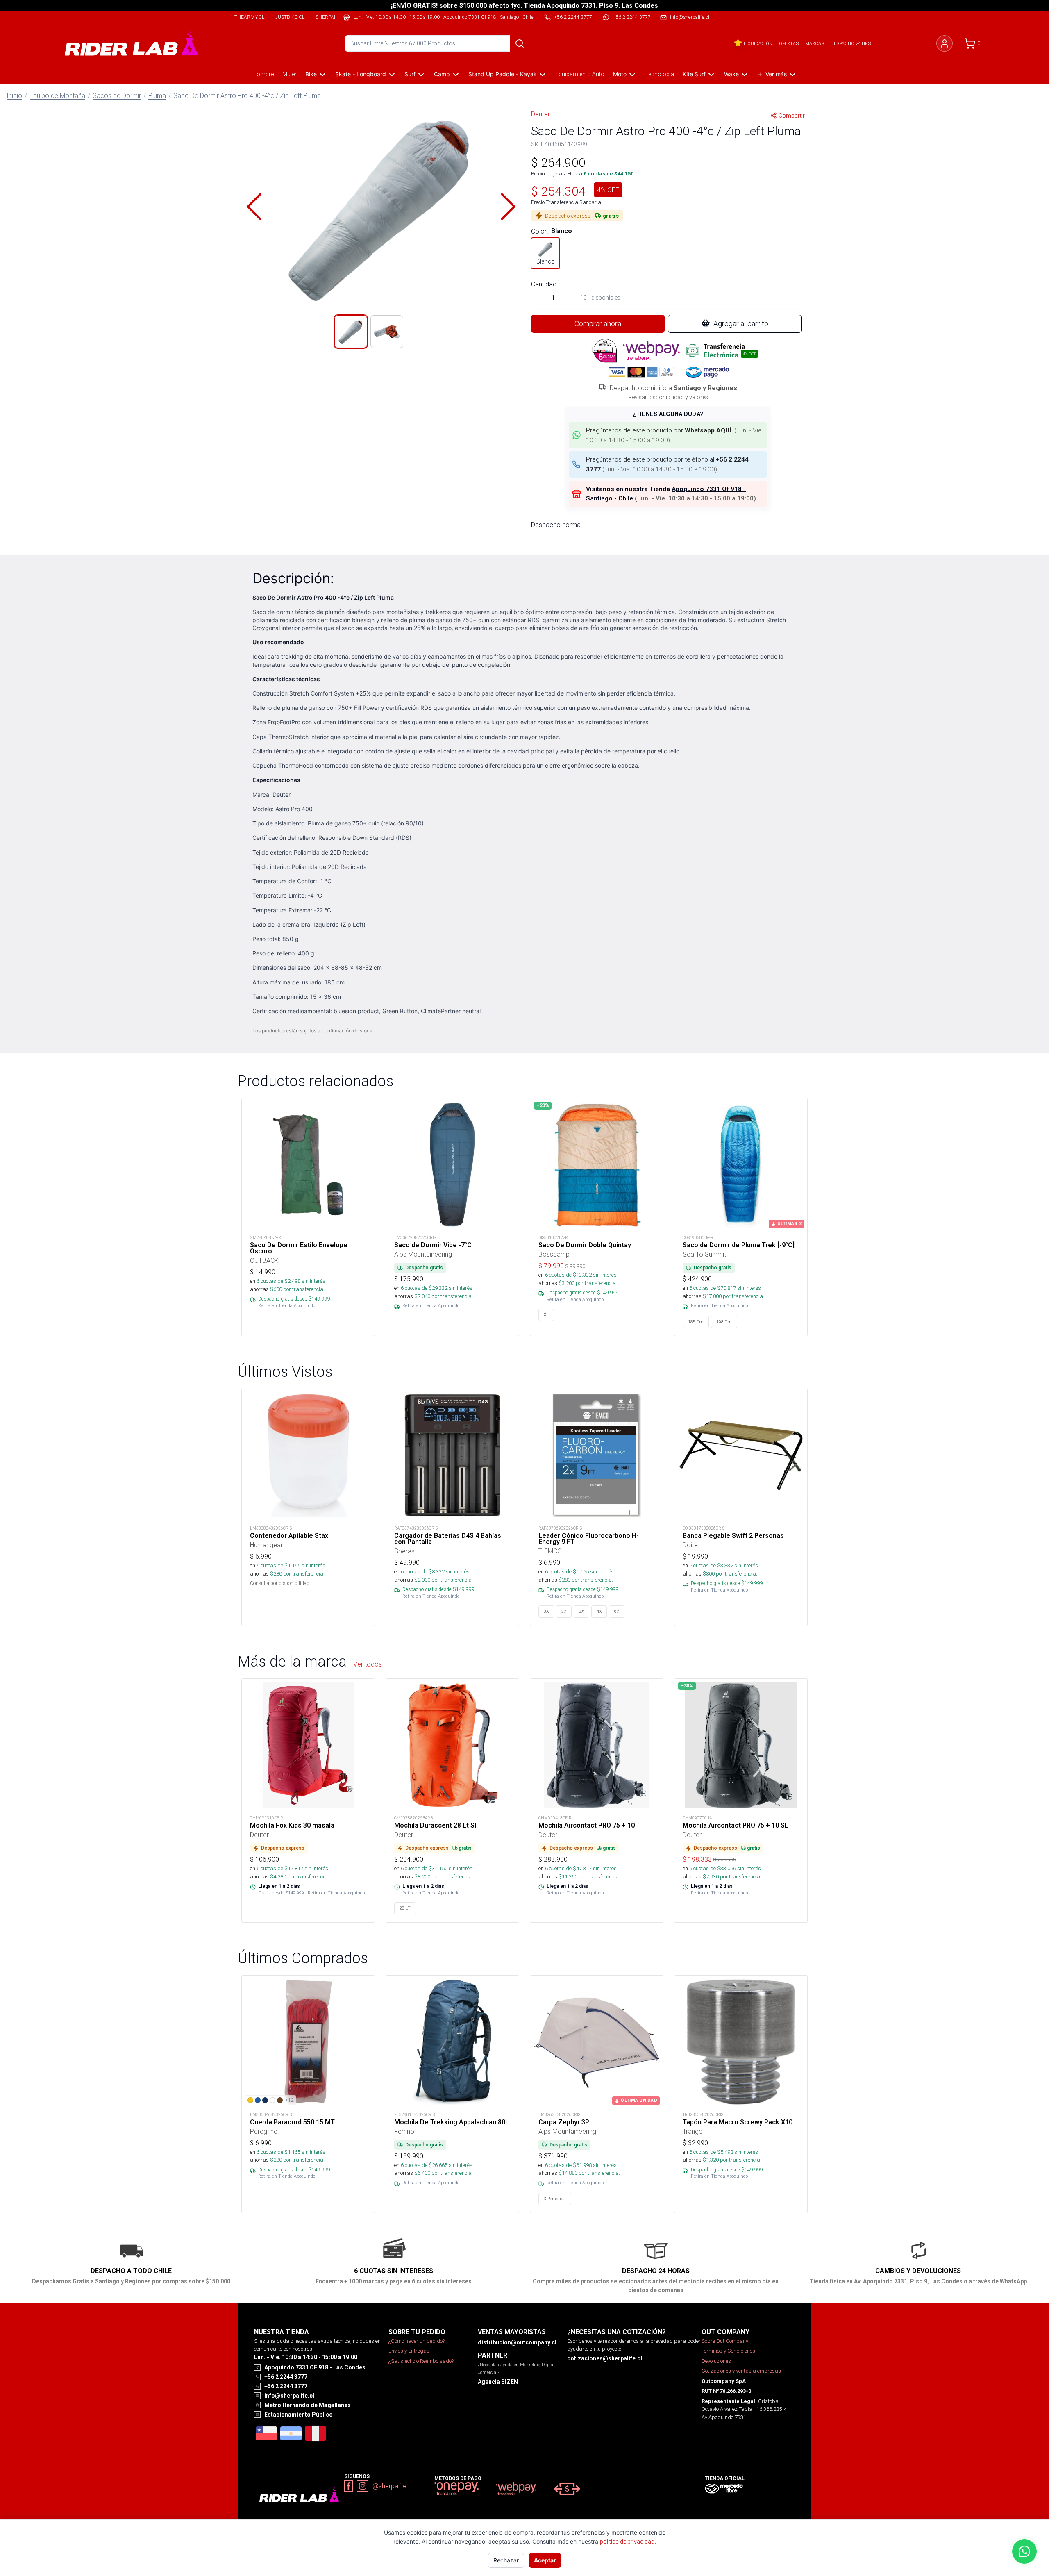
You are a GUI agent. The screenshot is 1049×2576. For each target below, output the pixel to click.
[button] (381, 207)
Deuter (540, 114)
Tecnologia (660, 74)
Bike (311, 74)
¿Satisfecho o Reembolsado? (421, 2361)
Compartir (792, 116)
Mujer (289, 74)
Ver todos (368, 1664)
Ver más (776, 74)
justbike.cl (290, 17)
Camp (442, 74)
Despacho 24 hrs (851, 43)
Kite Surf (694, 74)
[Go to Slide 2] (387, 332)
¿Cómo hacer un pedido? (417, 2341)
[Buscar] (520, 43)
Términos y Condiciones (728, 2351)
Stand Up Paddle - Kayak (503, 74)
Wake (731, 74)
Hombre (263, 74)
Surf (410, 74)
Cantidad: (544, 284)
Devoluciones (716, 2361)
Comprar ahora (598, 324)
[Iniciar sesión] (945, 43)
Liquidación (758, 43)
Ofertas (789, 43)
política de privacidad (627, 2542)
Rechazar (506, 2560)
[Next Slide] (508, 207)
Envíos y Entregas (409, 2351)
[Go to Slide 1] (351, 332)
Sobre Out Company (725, 2341)
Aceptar (545, 2560)
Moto (620, 74)
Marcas (815, 43)
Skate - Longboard (361, 74)
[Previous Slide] (254, 207)
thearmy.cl (249, 17)
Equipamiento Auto (580, 74)
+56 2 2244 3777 (632, 17)
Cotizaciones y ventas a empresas (741, 2371)
